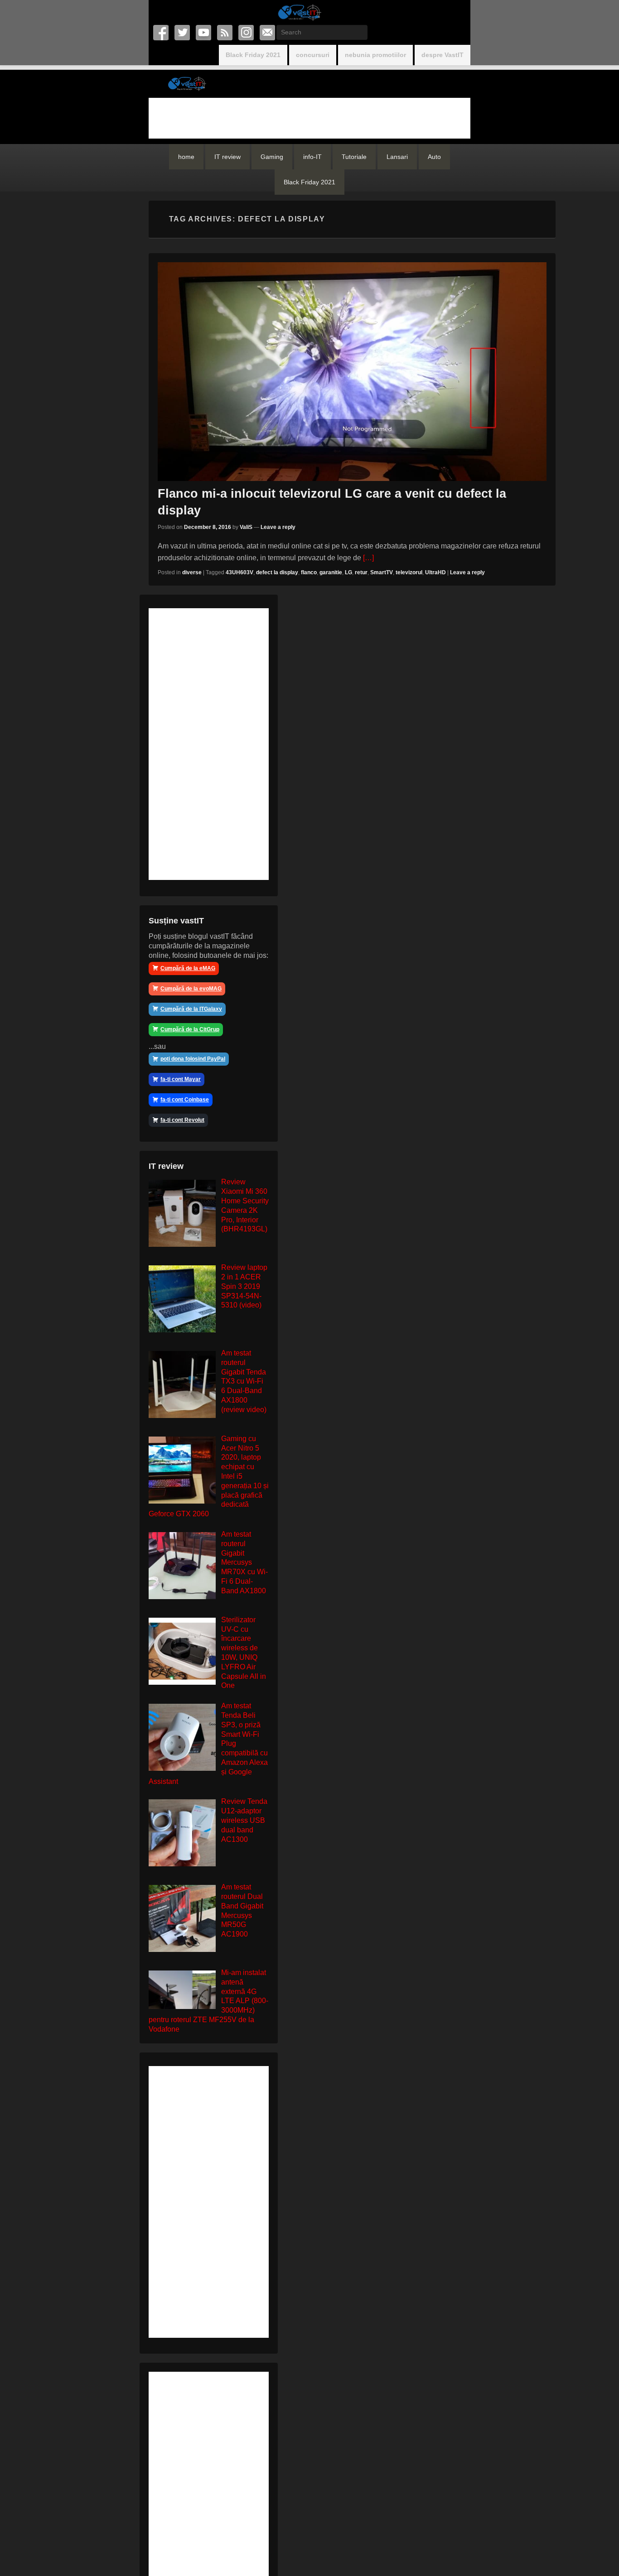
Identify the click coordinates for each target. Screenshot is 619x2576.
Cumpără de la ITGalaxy (191, 1009)
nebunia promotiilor (375, 55)
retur (361, 572)
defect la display (277, 572)
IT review (227, 157)
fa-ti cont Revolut (182, 1120)
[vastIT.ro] (299, 12)
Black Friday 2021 (253, 55)
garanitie (331, 572)
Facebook (162, 33)
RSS (225, 33)
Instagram (247, 33)
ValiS (246, 527)
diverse (192, 572)
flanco (309, 572)
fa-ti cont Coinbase (185, 1100)
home (186, 157)
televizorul (409, 572)
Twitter (183, 33)
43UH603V (239, 572)
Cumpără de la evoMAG (191, 989)
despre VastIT (442, 55)
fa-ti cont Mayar (181, 1079)
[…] (368, 558)
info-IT (312, 157)
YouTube (204, 33)
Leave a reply (278, 527)
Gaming (272, 157)
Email (268, 33)
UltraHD (435, 572)
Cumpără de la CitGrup (190, 1029)
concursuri (313, 55)
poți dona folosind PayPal (193, 1059)
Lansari (397, 157)
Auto (434, 157)
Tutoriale (354, 157)
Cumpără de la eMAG (188, 968)
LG (348, 572)
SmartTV (382, 572)
